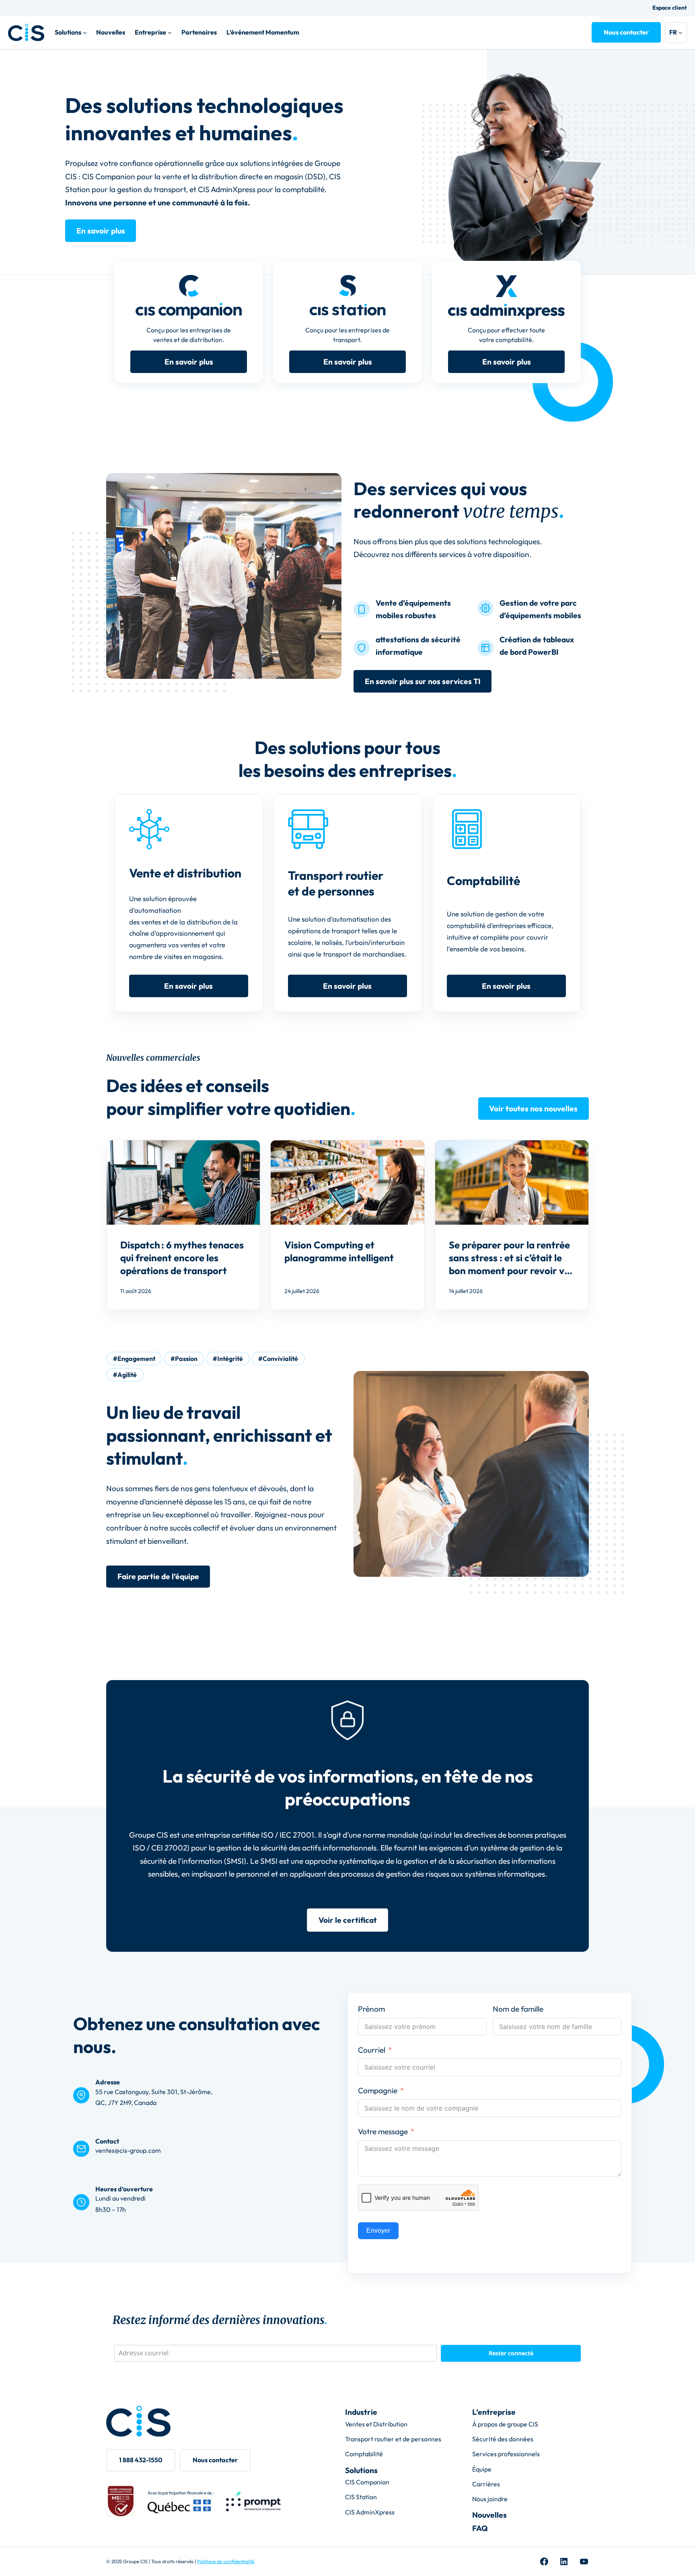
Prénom (371, 2009)
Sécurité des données (503, 2439)
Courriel (372, 2050)
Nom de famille (518, 2009)
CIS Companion (367, 2482)
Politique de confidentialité (226, 2561)
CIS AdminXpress (370, 2512)
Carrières (486, 2484)
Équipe (482, 2469)
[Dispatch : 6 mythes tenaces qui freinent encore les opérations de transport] (183, 1225)
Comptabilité (364, 2454)
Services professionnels (506, 2454)
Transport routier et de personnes (393, 2439)
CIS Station (361, 2497)
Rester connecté (511, 2353)
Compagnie (378, 2090)
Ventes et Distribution (376, 2424)
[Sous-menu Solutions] (85, 33)
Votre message (383, 2131)
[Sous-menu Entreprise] (170, 33)
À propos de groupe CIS (505, 2424)
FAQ (480, 2528)
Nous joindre (490, 2499)
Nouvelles (489, 2515)
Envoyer (378, 2231)
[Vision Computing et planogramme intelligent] (347, 1225)
